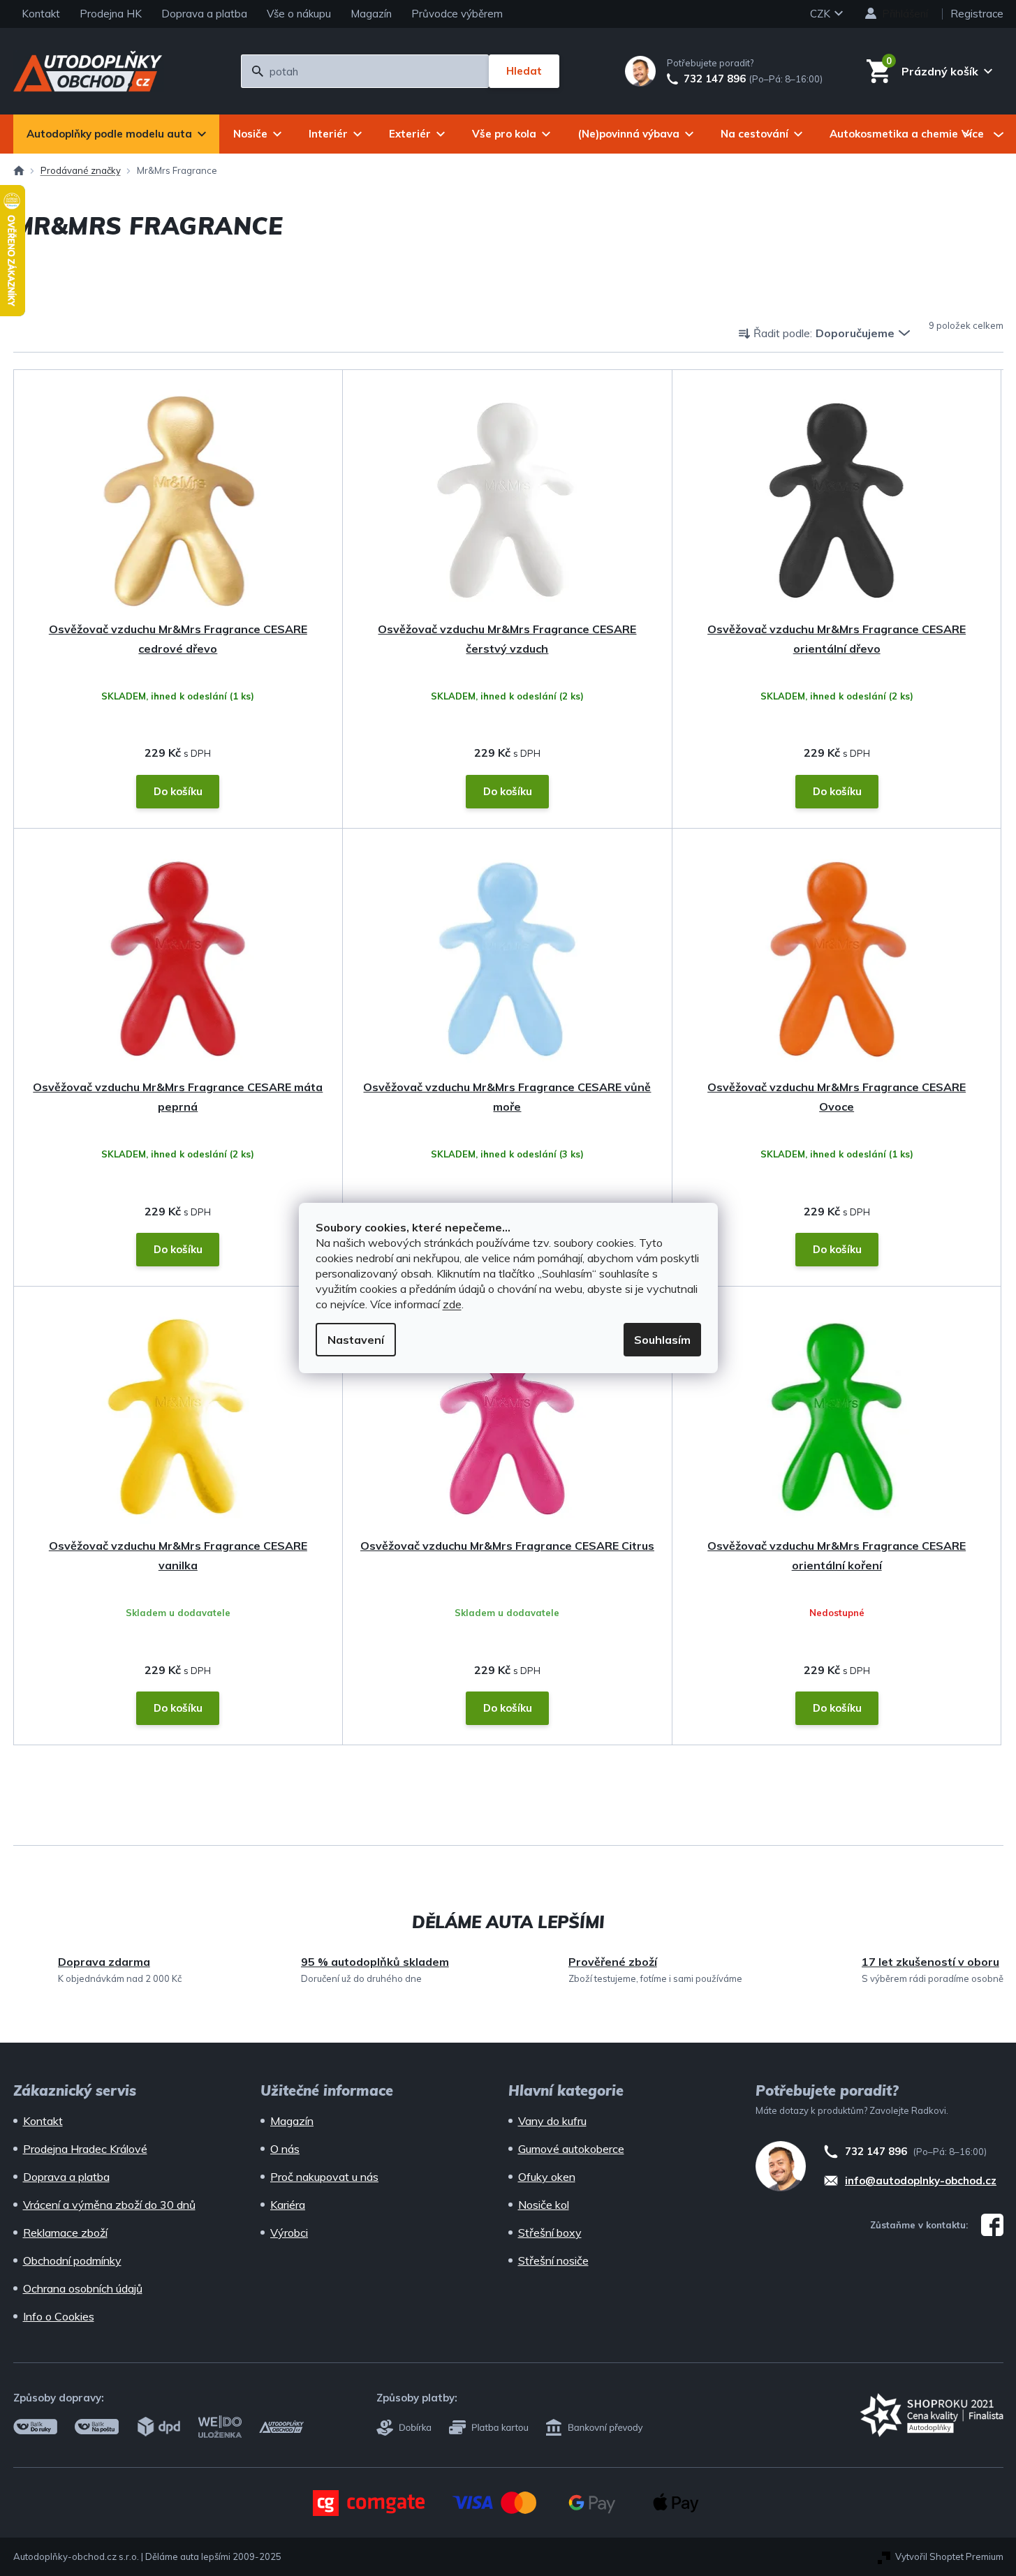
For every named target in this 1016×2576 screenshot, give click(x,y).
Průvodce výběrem (457, 14)
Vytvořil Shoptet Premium (949, 2556)
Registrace (977, 14)
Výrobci (289, 2233)
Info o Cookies (59, 2316)
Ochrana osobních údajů (83, 2288)
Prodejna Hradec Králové (85, 2149)
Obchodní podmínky (72, 2260)
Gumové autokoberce (571, 2149)
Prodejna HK (111, 14)
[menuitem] (116, 134)
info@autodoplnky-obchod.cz (921, 2181)
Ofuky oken (547, 2177)
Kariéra (288, 2205)
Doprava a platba (204, 14)
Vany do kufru (552, 2121)
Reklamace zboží (65, 2233)
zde (452, 1304)
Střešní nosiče (553, 2260)
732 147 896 (715, 79)
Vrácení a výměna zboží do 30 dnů (109, 2205)
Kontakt (41, 14)
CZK (822, 14)
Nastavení (356, 1340)
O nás (285, 2149)
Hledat (524, 71)
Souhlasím (662, 1340)
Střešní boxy (550, 2233)
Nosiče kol (544, 2205)
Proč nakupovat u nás (324, 2177)
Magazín (371, 14)
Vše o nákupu (299, 14)
